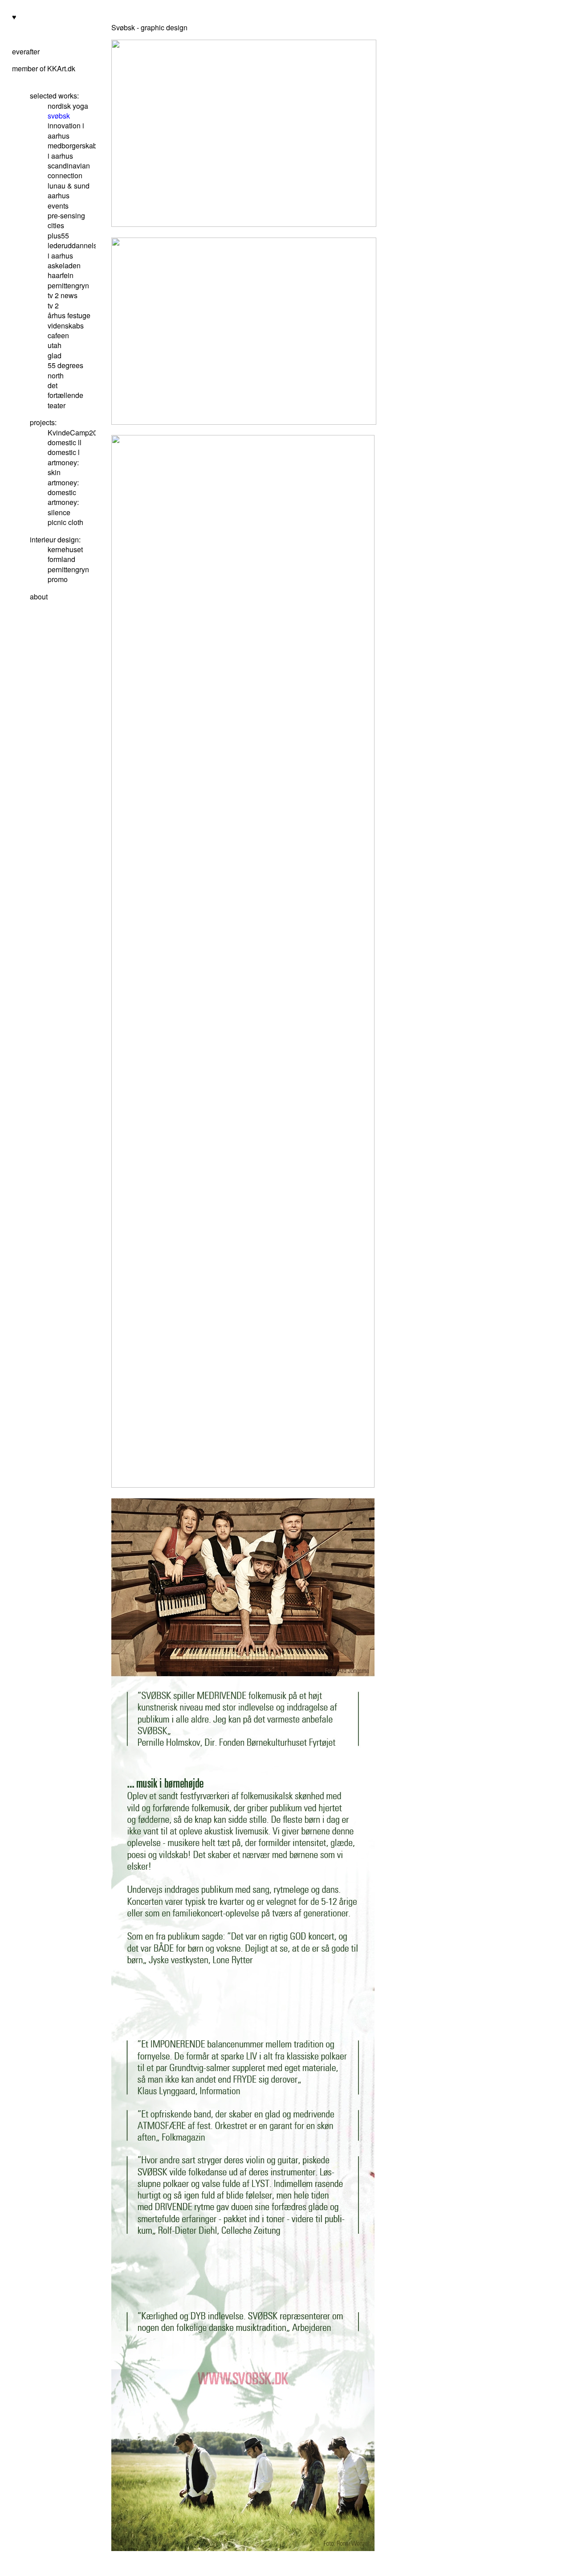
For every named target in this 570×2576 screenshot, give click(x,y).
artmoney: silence (63, 507)
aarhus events (59, 200)
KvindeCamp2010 (76, 433)
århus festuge (69, 315)
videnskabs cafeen (66, 330)
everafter (26, 51)
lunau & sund (69, 186)
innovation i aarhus (66, 130)
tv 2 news (63, 295)
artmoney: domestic (63, 487)
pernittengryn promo (68, 574)
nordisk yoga (68, 106)
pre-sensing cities (66, 220)
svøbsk (59, 116)
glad (55, 355)
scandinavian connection (69, 170)
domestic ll (65, 442)
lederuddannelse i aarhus (74, 250)
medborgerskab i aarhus (72, 150)
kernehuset (65, 549)
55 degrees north (65, 370)
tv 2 (53, 306)
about (39, 597)
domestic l (64, 452)
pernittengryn (68, 285)
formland (61, 559)
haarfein (61, 275)
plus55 (58, 236)
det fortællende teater (65, 395)
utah (55, 345)
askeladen (64, 265)
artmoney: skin (63, 467)
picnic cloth (65, 522)
